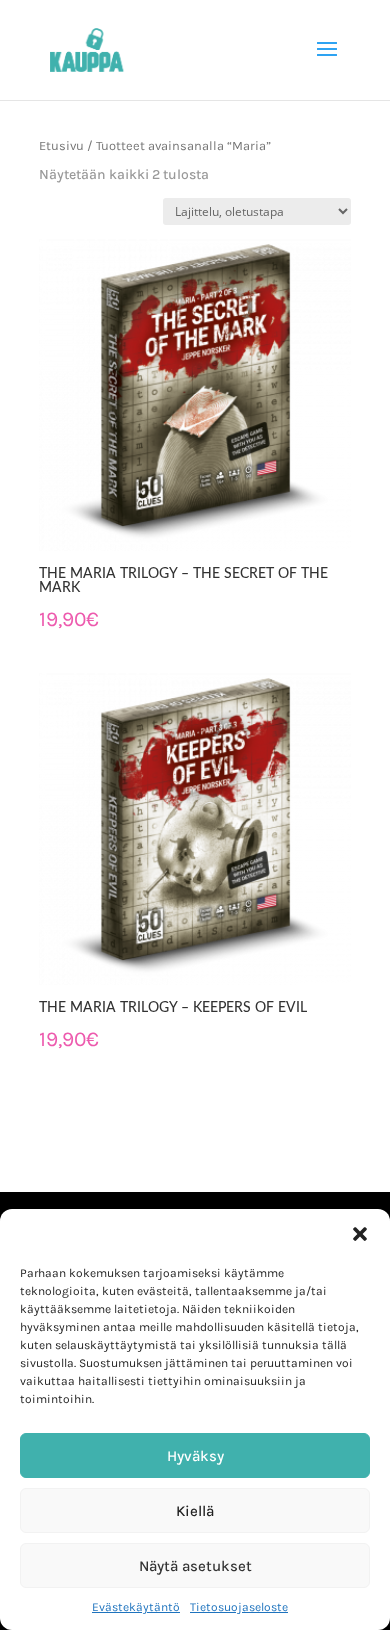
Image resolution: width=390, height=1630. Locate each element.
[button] (360, 1234)
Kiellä (195, 1511)
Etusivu (61, 145)
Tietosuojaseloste (239, 1607)
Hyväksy (195, 1456)
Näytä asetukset (195, 1566)
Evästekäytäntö (136, 1607)
